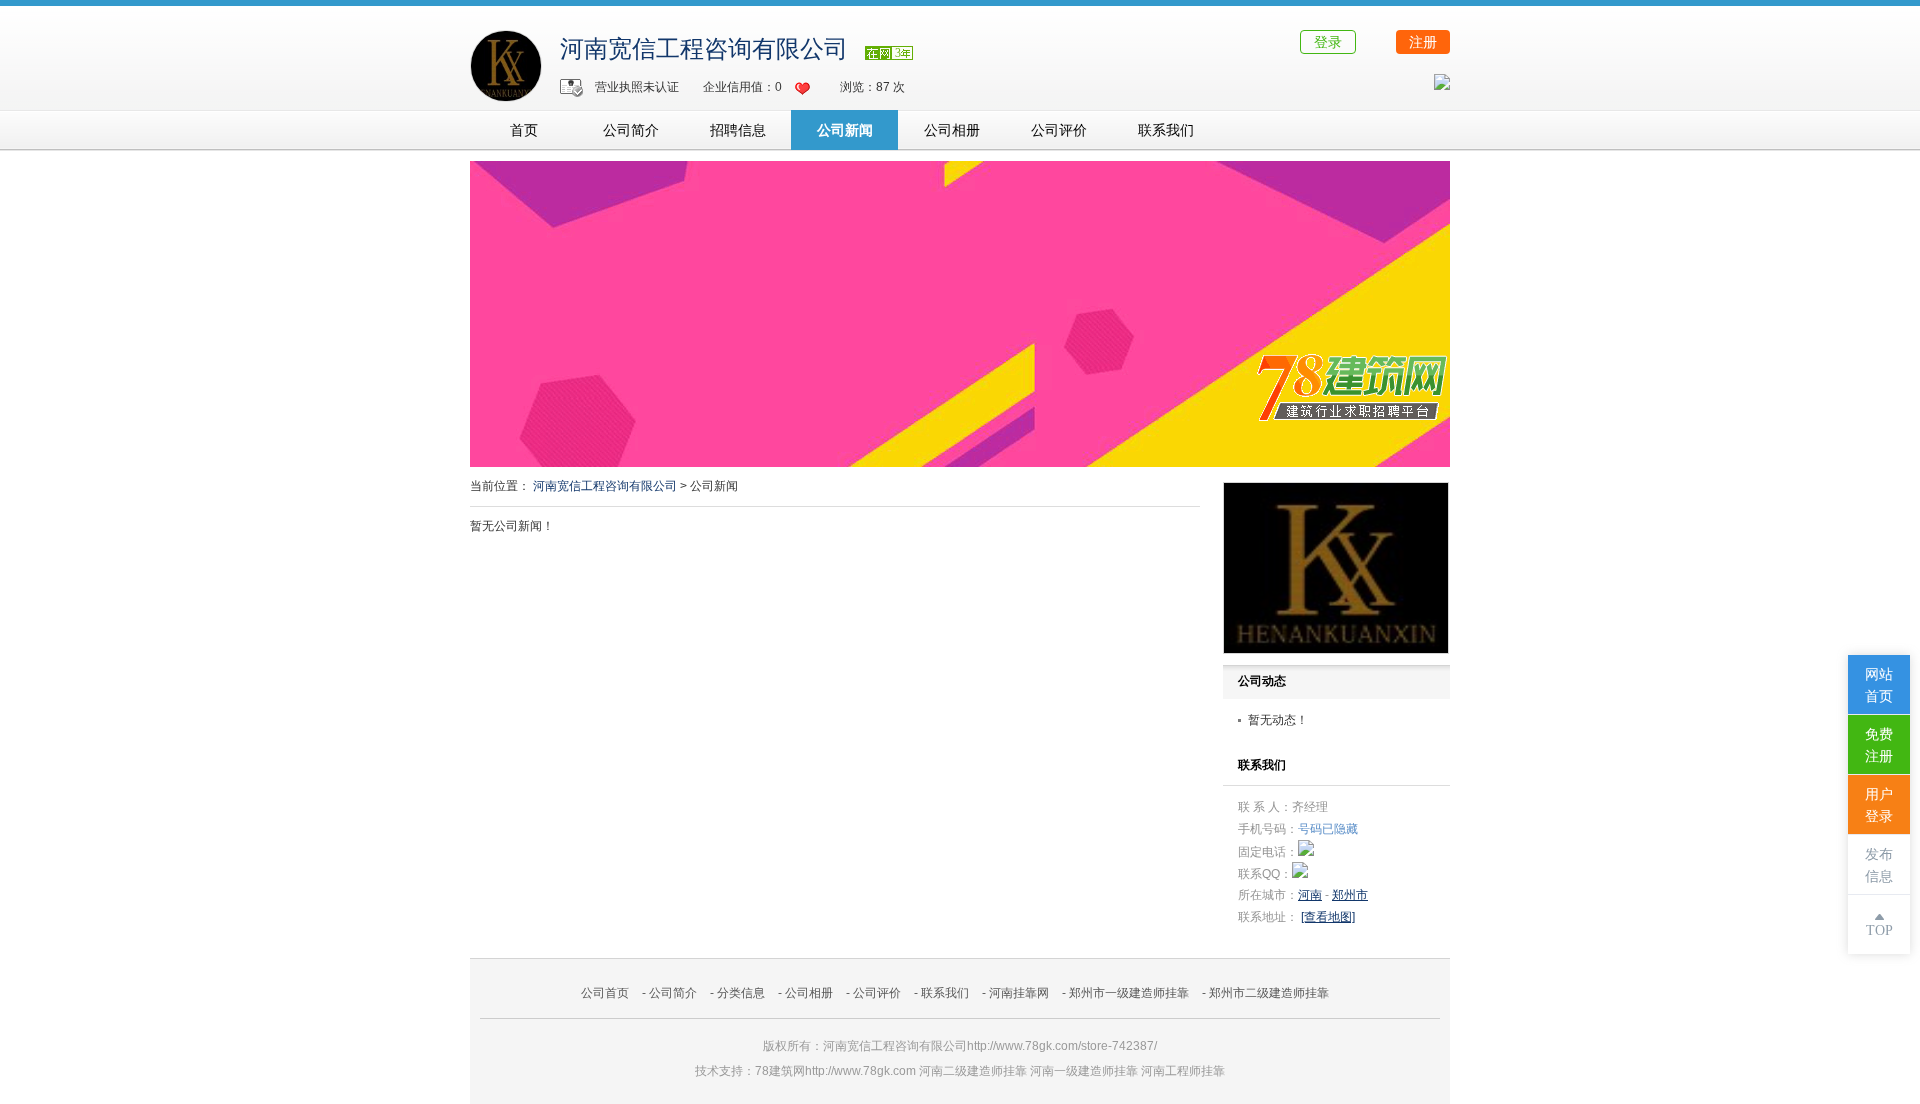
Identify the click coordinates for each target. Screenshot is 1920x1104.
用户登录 (1879, 805)
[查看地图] (1328, 917)
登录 (1328, 42)
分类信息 (741, 993)
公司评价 (1059, 130)
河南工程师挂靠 (1183, 1071)
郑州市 (1350, 895)
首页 (524, 130)
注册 (1423, 42)
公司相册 (952, 130)
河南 (1310, 895)
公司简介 (631, 130)
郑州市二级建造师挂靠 (1269, 993)
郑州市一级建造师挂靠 (1129, 993)
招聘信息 (738, 130)
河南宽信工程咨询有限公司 (704, 49)
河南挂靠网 (1019, 993)
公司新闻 (845, 130)
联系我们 (1166, 130)
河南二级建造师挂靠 (973, 1071)
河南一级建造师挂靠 (1084, 1071)
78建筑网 (780, 1071)
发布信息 (1879, 865)
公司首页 (605, 993)
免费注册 (1879, 745)
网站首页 (1879, 685)
